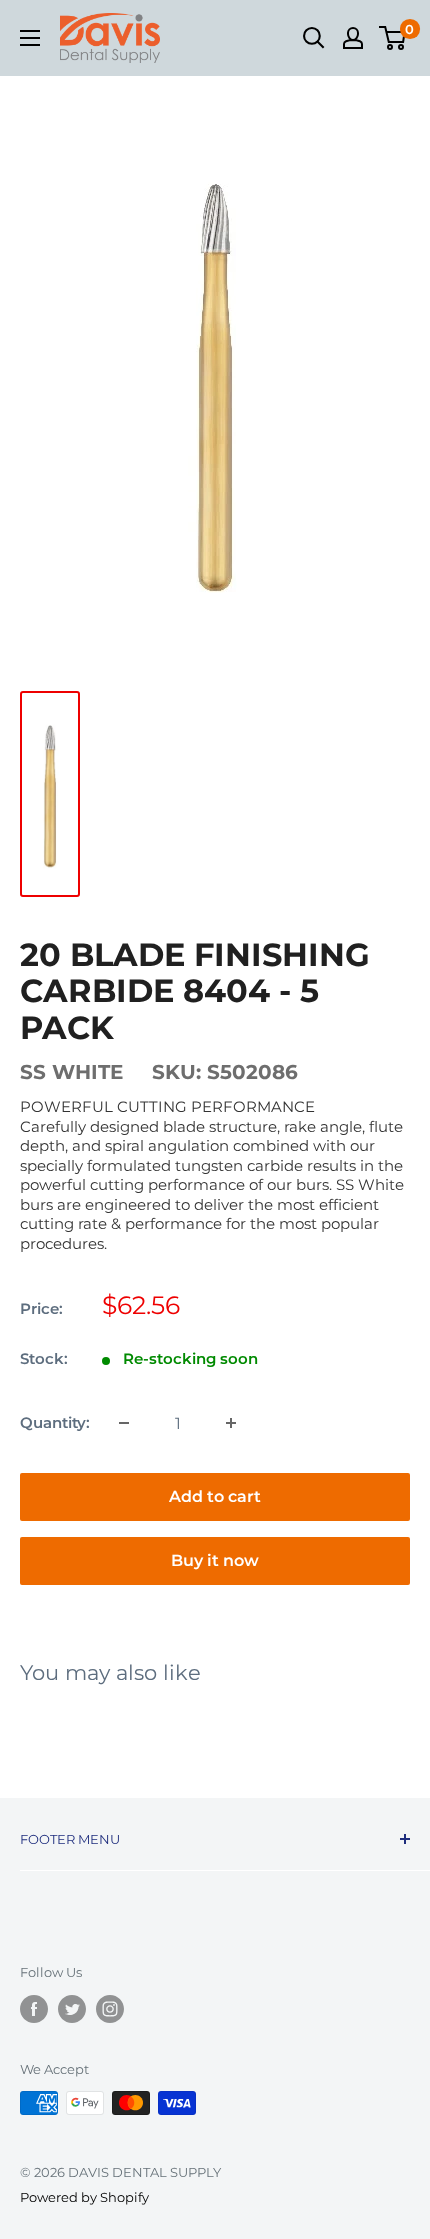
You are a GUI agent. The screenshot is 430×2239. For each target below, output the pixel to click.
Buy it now (215, 1560)
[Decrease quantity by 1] (124, 1423)
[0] (393, 38)
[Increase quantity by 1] (231, 1423)
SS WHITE (71, 1072)
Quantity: (55, 1422)
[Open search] (314, 38)
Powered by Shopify (84, 2197)
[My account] (353, 38)
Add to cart (215, 1496)
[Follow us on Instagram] (110, 2009)
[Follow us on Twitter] (72, 2009)
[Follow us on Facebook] (34, 2009)
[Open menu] (30, 38)
